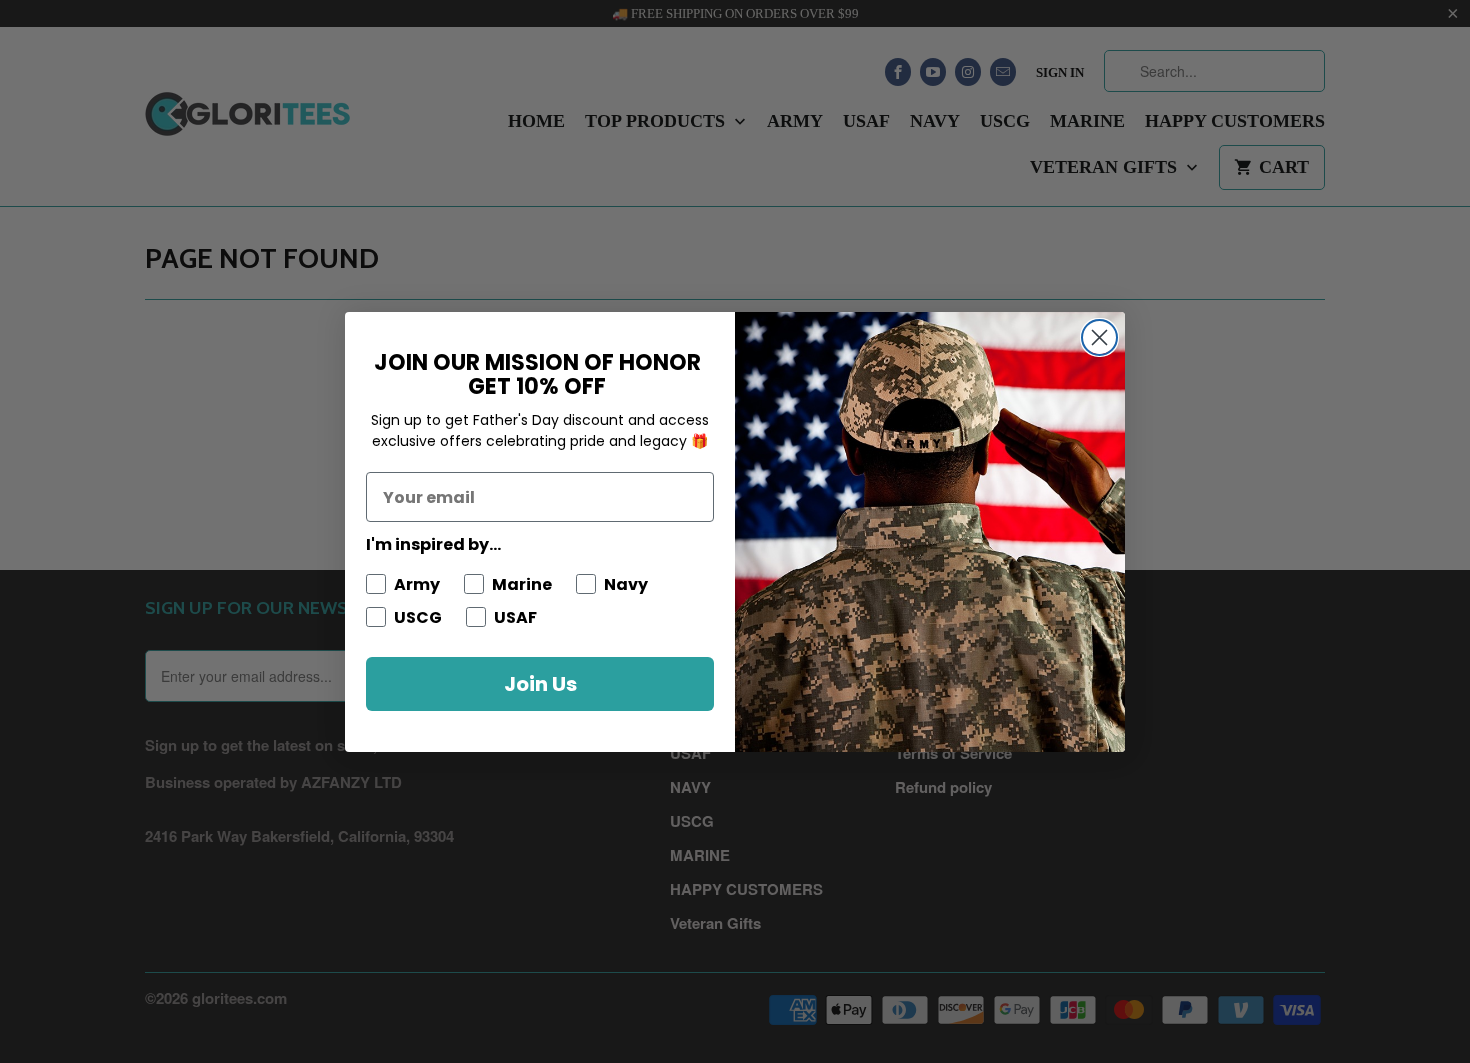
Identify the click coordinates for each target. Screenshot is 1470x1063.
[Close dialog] (1099, 337)
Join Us (540, 684)
